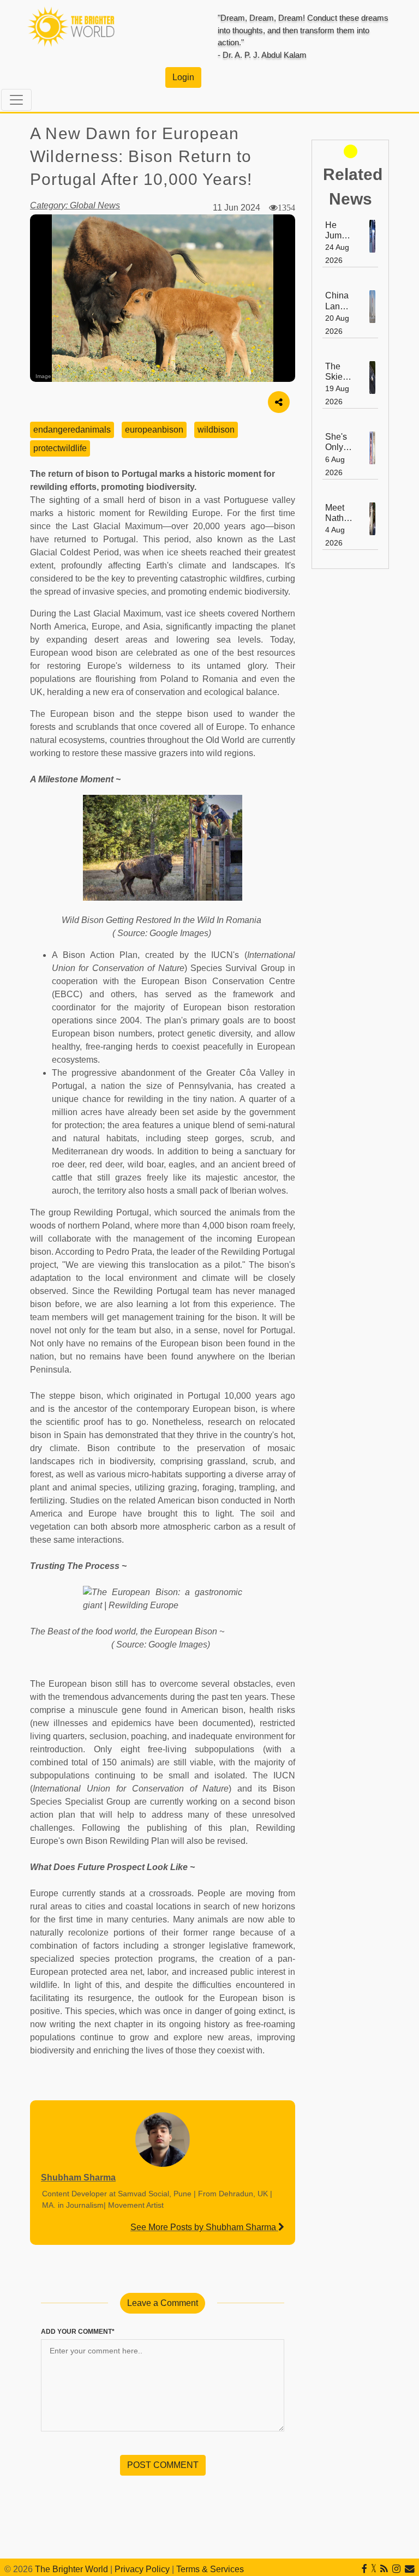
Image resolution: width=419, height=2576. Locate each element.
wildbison (216, 430)
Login (183, 77)
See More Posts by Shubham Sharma (204, 2227)
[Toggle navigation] (16, 100)
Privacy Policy (142, 2569)
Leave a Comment (163, 2303)
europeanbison (154, 430)
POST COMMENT (163, 2465)
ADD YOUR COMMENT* (78, 2332)
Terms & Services (210, 2569)
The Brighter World (71, 2569)
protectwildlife (60, 448)
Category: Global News (75, 205)
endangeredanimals (72, 430)
